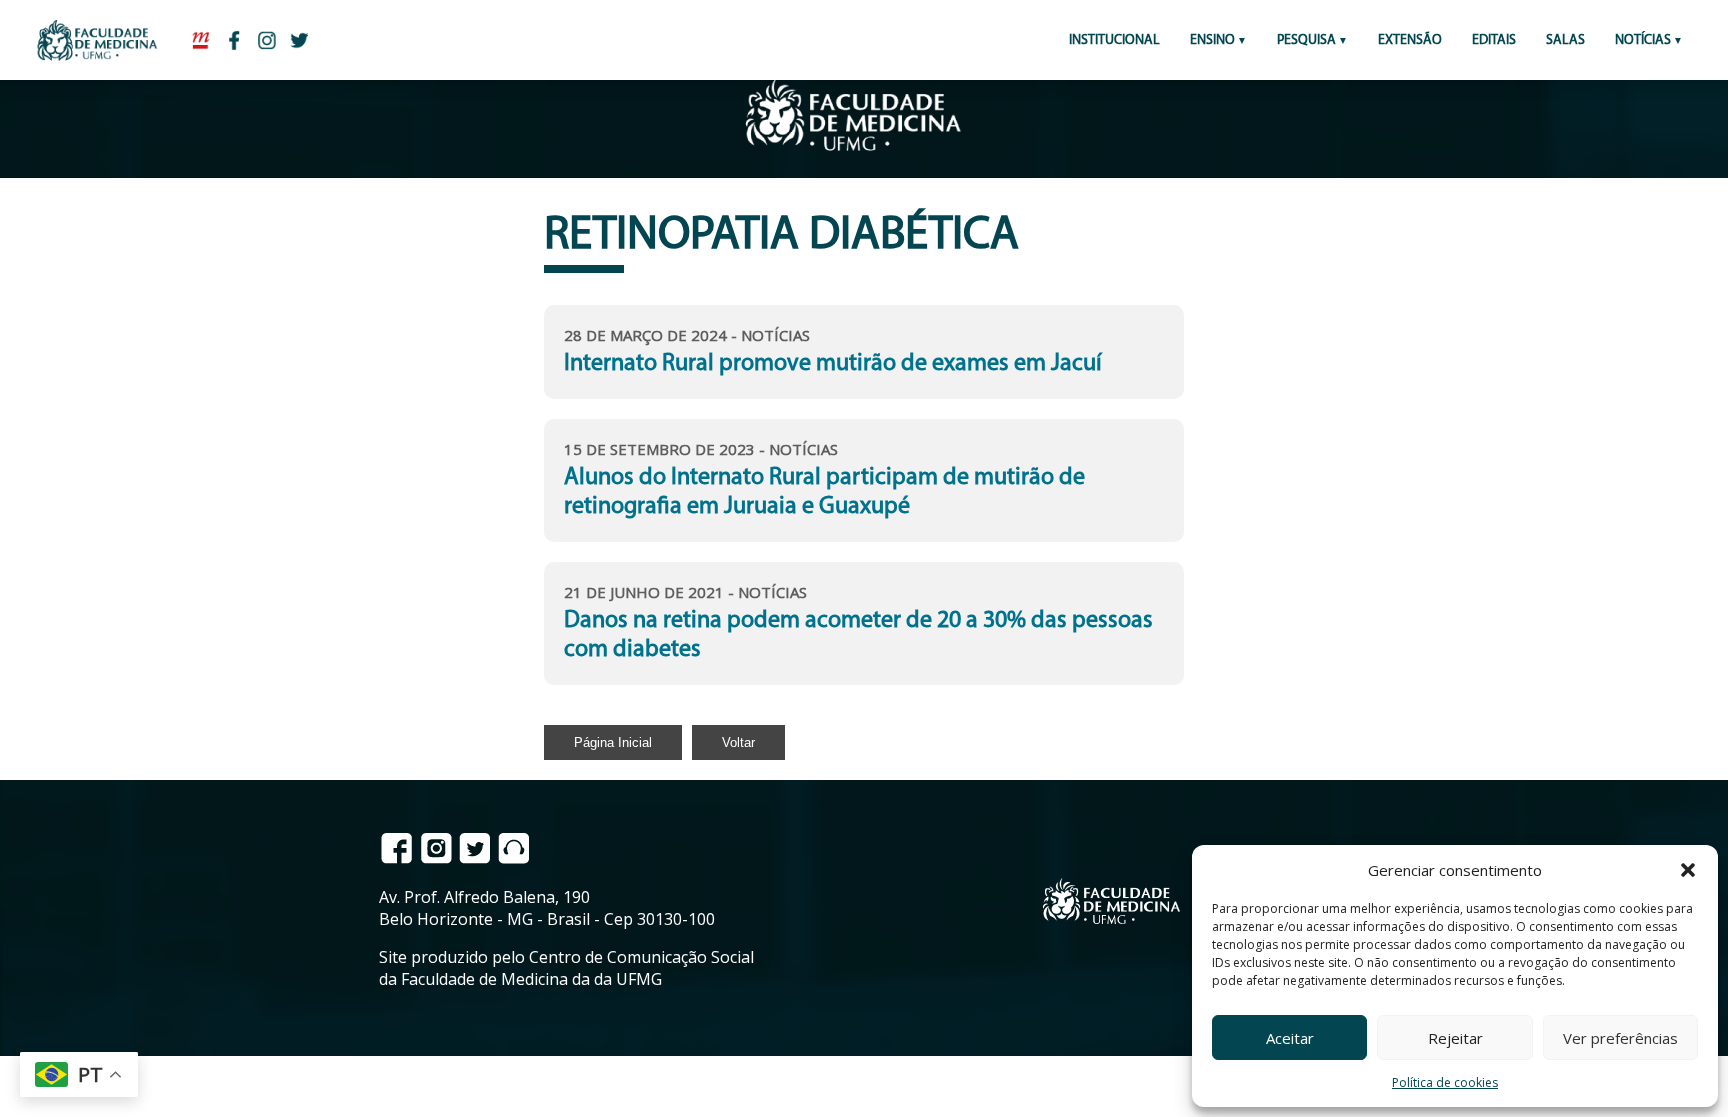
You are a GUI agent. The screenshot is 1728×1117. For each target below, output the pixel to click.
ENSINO (1212, 40)
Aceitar (1290, 1038)
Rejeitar (1455, 1038)
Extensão (1410, 40)
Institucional (1114, 40)
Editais (1494, 40)
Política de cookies (1445, 1082)
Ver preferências (1620, 1038)
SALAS (1565, 40)
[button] (1688, 870)
